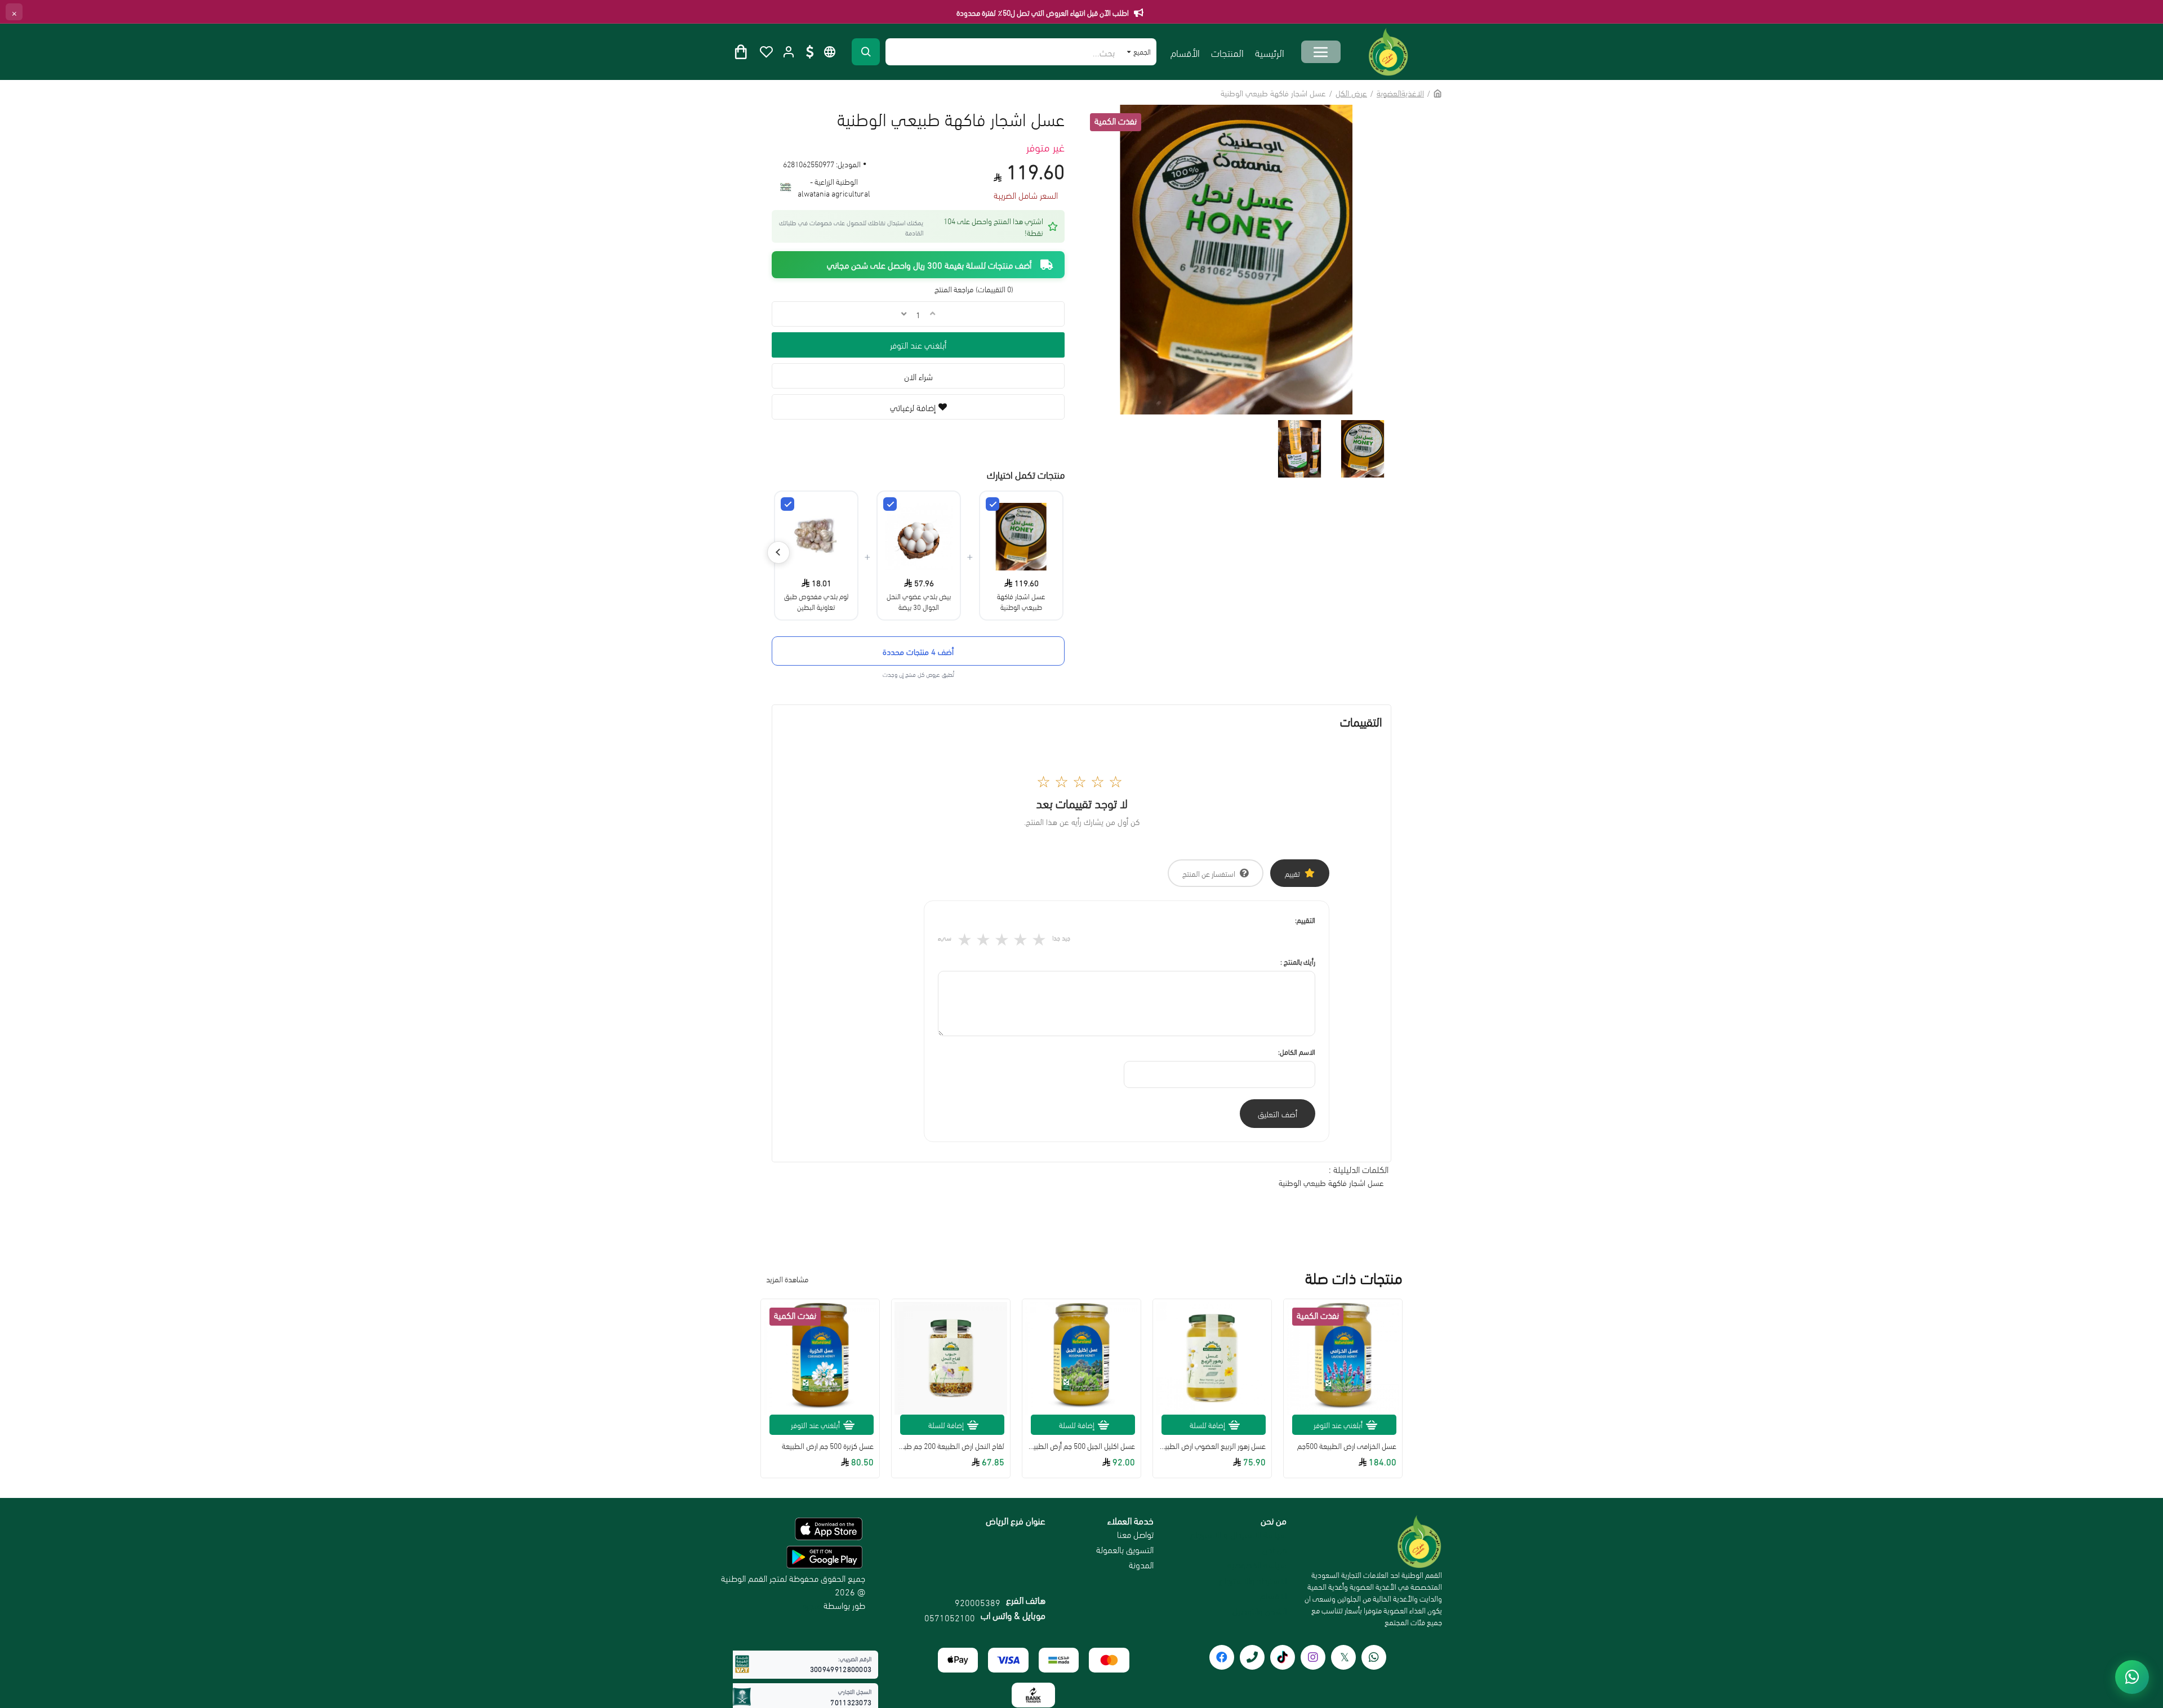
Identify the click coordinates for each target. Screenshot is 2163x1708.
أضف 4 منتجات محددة (918, 651)
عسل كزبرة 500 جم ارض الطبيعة (828, 1446)
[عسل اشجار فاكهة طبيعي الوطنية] (993, 504)
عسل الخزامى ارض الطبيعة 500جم (1347, 1446)
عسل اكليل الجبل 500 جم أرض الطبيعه (1081, 1446)
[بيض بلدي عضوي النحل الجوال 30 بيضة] (890, 504)
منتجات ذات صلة (1354, 1278)
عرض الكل (1351, 92)
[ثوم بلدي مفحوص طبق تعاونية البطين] (787, 504)
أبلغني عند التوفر (918, 344)
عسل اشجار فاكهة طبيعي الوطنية (1021, 601)
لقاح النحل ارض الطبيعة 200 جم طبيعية (951, 1446)
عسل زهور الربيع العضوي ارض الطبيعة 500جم (1212, 1446)
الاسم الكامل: (1297, 1051)
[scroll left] (778, 552)
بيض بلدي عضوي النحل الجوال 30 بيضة (919, 601)
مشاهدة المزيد (787, 1279)
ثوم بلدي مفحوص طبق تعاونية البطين (816, 601)
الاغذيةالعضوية (1400, 92)
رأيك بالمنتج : (1298, 961)
